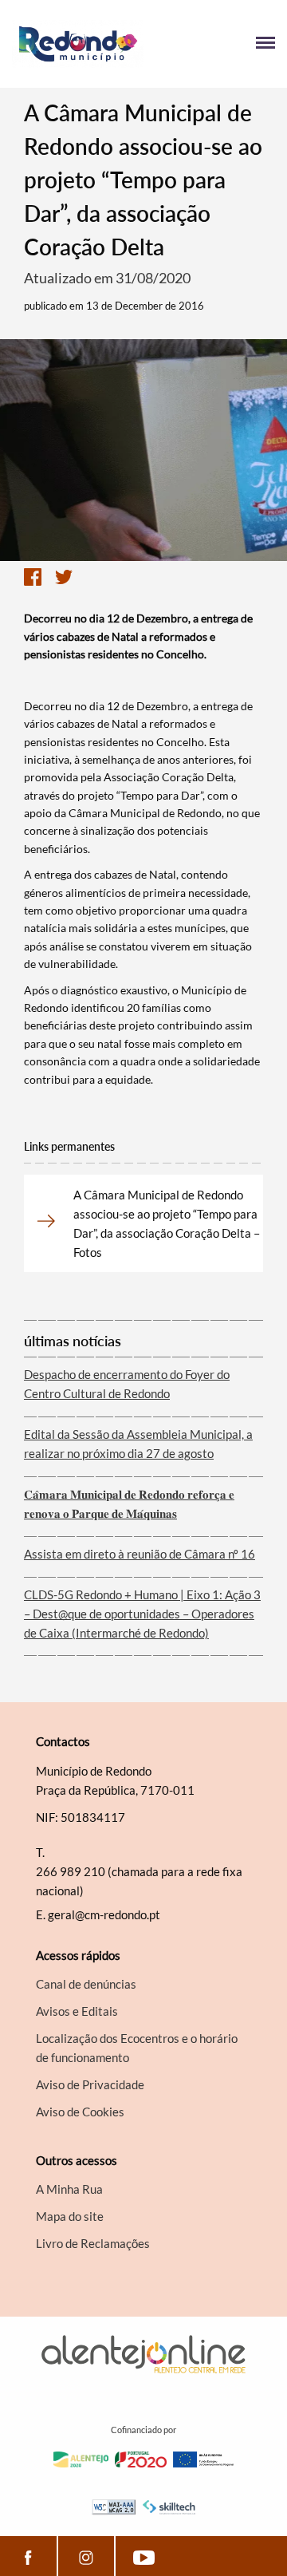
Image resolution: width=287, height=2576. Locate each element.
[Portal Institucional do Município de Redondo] (78, 44)
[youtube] (144, 2556)
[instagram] (86, 2556)
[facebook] (28, 2556)
